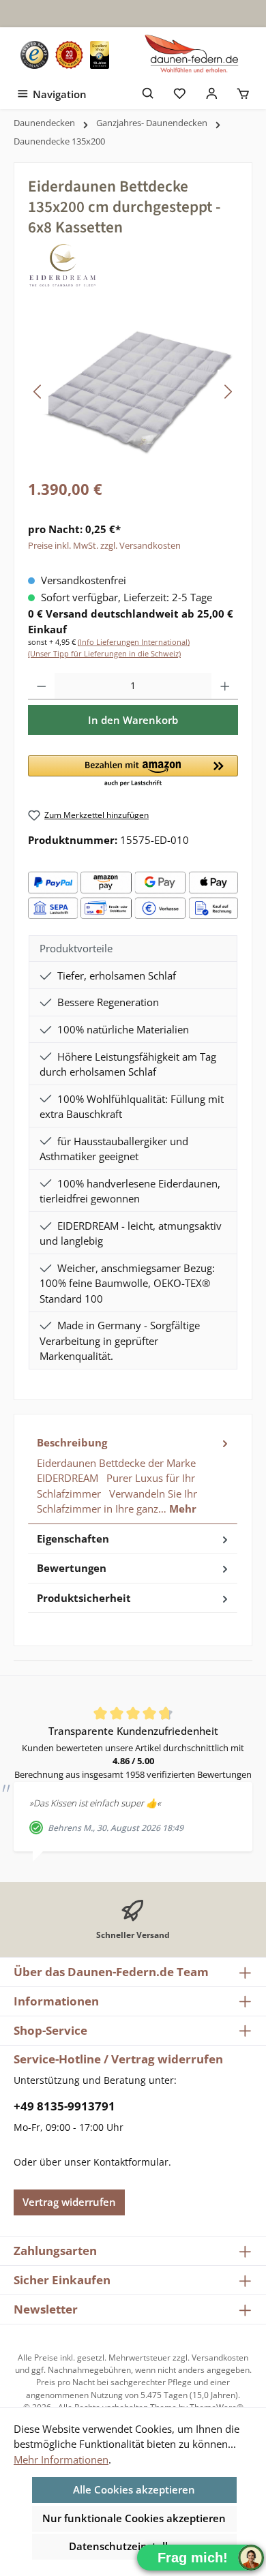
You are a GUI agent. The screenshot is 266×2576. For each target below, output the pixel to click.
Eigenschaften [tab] (73, 1539)
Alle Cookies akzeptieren (134, 2489)
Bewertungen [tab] (72, 1568)
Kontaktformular (131, 2162)
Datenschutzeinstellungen (134, 2546)
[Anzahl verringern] (41, 686)
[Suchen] (148, 92)
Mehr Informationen (61, 2459)
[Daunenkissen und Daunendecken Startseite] (193, 55)
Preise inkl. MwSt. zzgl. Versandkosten (104, 545)
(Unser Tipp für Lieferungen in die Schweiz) (104, 653)
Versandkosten (220, 2358)
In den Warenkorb (133, 720)
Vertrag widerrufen (69, 2202)
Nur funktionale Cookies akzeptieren (134, 2518)
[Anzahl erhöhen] (225, 686)
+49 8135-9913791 (64, 2106)
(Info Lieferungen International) (134, 642)
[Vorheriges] (38, 392)
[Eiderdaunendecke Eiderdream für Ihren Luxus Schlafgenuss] (133, 392)
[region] (133, 392)
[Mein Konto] (212, 92)
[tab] (133, 1476)
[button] (133, 772)
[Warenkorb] (243, 92)
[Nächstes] (228, 392)
